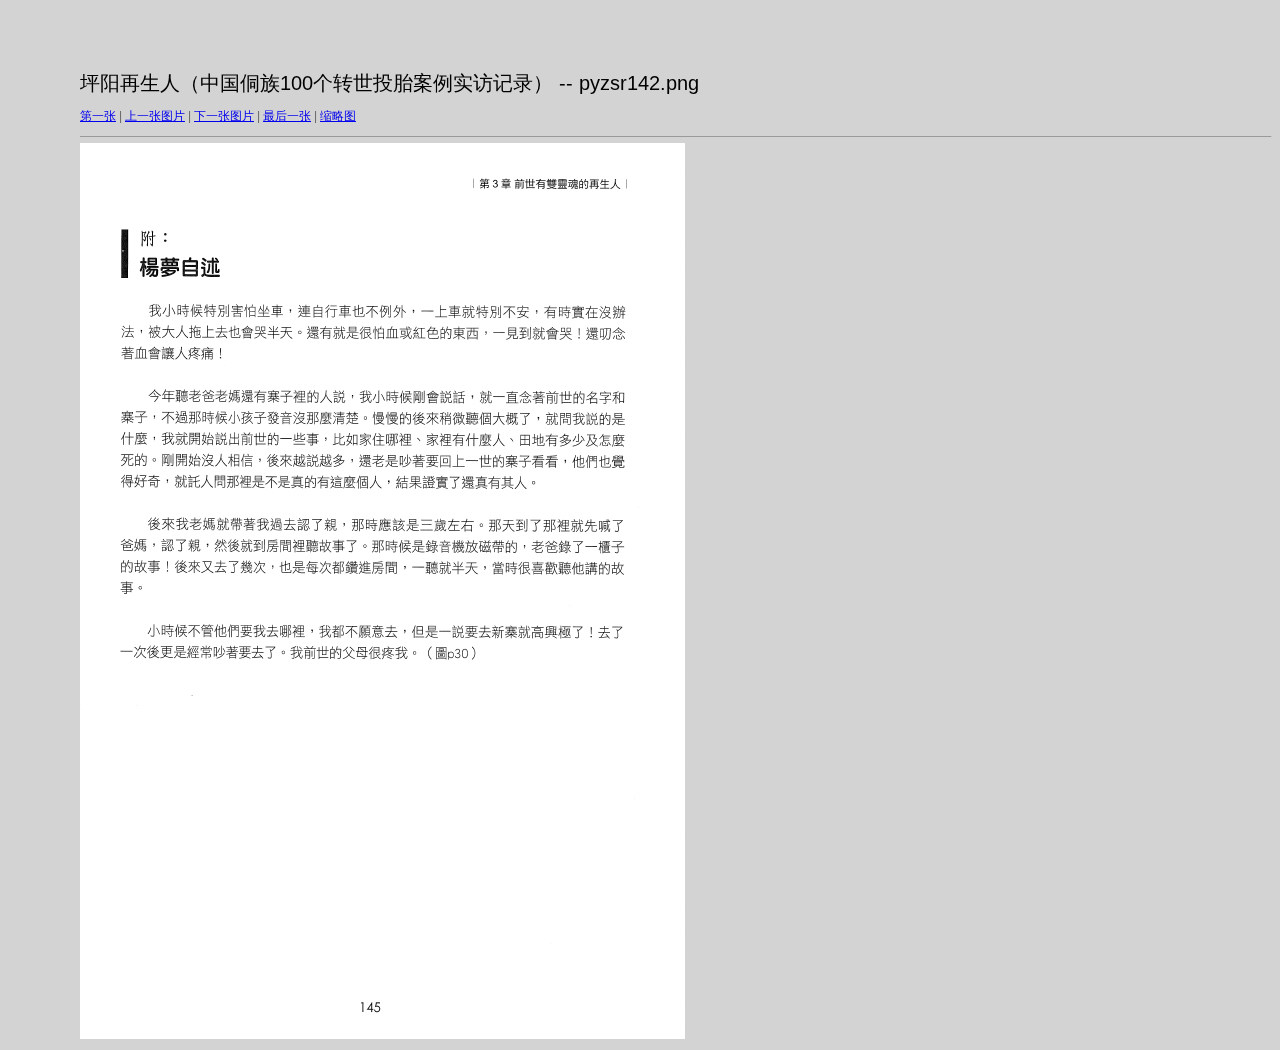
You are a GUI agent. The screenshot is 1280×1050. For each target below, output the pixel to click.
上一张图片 (155, 116)
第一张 (98, 116)
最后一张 (287, 116)
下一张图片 (224, 116)
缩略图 (338, 116)
